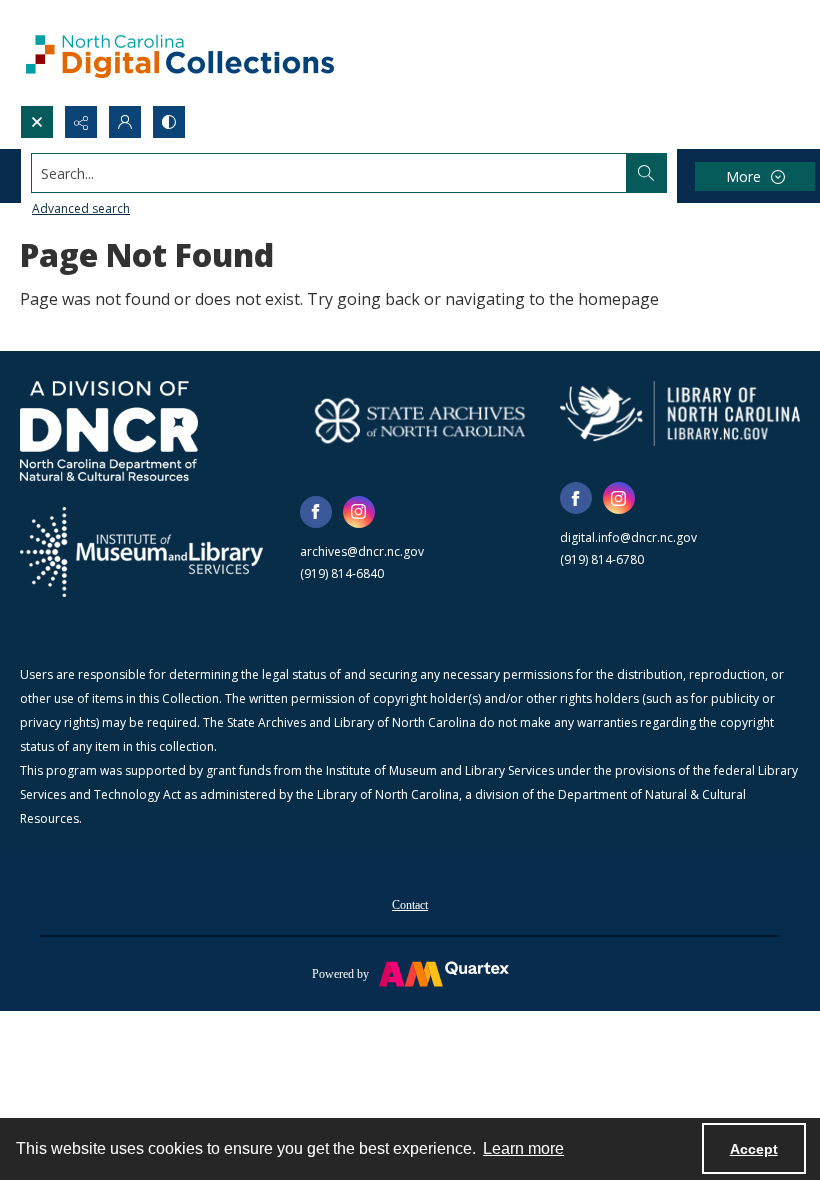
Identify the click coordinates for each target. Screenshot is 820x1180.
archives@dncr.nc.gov (362, 551)
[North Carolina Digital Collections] (180, 52)
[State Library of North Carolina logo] (680, 413)
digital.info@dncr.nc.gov (628, 537)
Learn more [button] (523, 1148)
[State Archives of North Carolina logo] (420, 420)
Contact (410, 905)
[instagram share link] (359, 512)
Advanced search (81, 208)
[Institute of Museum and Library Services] (141, 552)
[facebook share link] (316, 512)
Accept (754, 1149)
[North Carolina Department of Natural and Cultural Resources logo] (109, 431)
